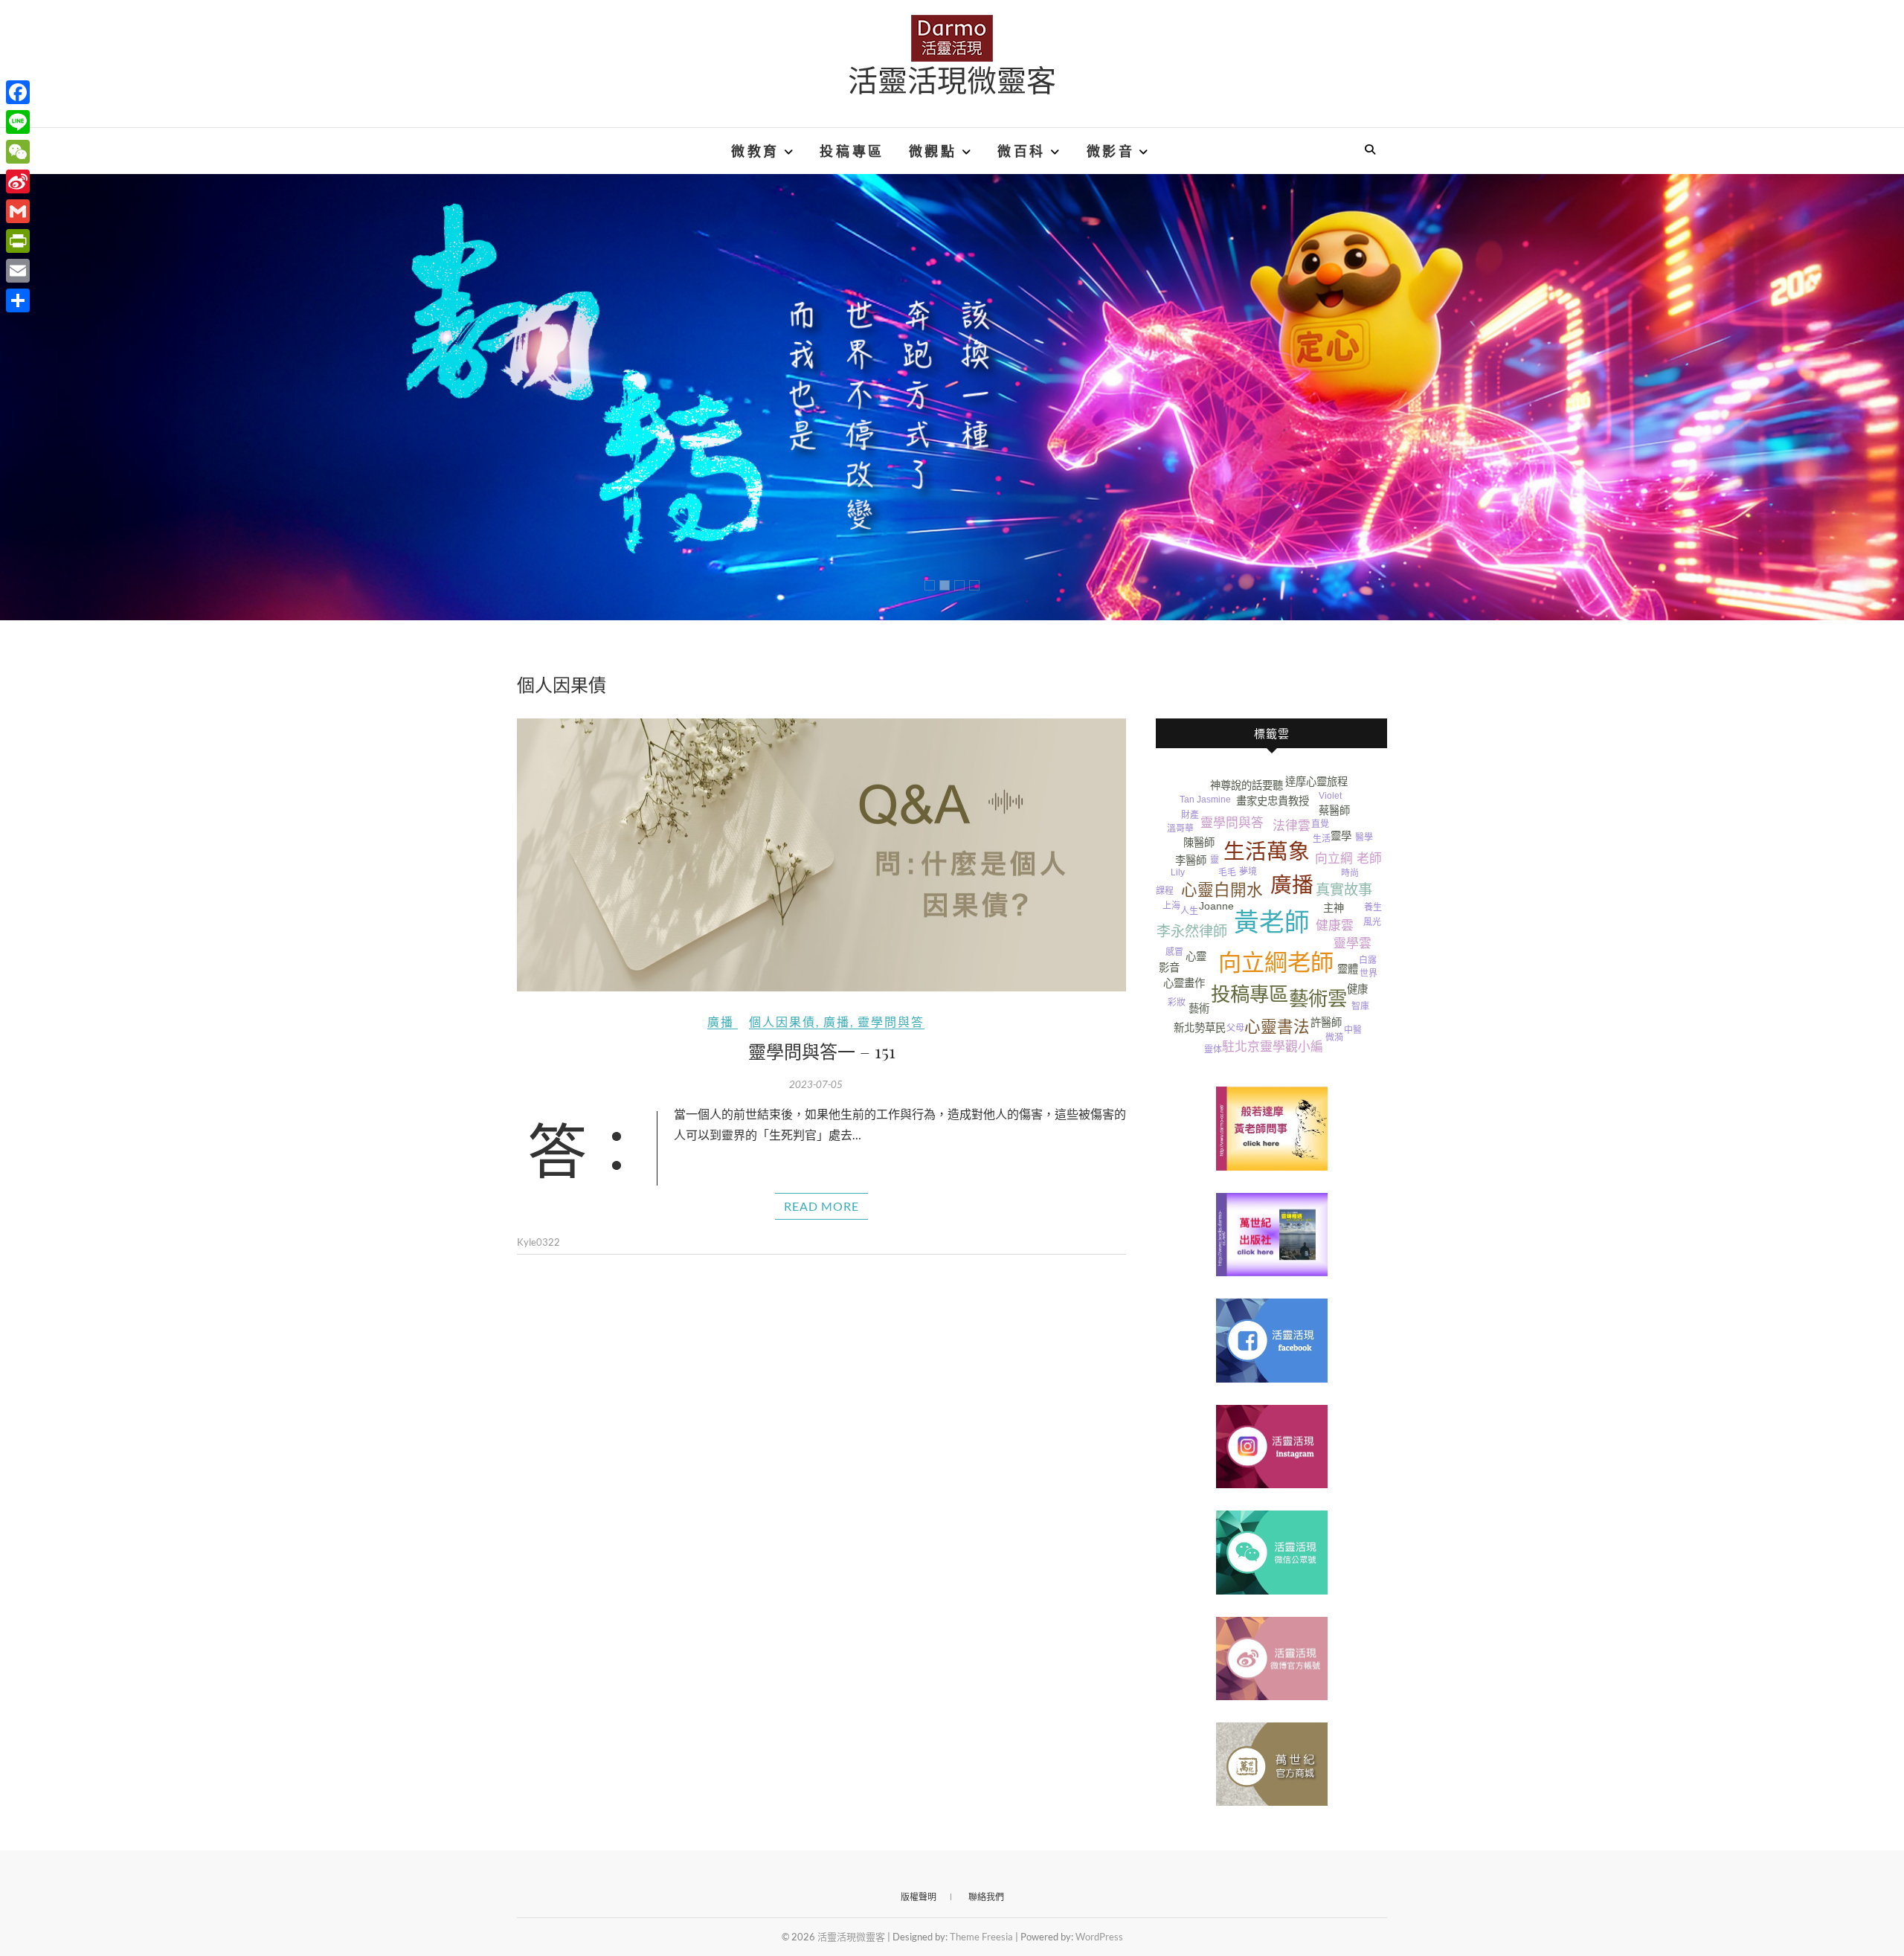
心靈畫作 (1184, 983)
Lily (1178, 872)
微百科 (1022, 151)
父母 (1235, 1028)
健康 (1357, 989)
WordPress (1099, 1937)
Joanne (1216, 906)
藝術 (1199, 1008)
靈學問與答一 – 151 (822, 1051)
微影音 (1111, 151)
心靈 (1196, 956)
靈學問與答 (891, 1022)
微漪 (1334, 1037)
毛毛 (1227, 872)
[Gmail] (18, 211)
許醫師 (1326, 1023)
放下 (1353, 909)
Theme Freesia (981, 1937)
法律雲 (1292, 826)
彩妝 (1177, 1003)
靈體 (1348, 969)
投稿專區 (852, 151)
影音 (1169, 968)
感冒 (1174, 952)
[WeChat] (18, 152)
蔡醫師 (1334, 811)
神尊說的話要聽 (1247, 785)
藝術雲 (1318, 999)
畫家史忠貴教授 (1273, 801)
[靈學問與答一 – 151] (821, 855)
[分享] (18, 300)
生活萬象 (1267, 852)
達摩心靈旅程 (1316, 782)
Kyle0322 (538, 1242)
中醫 (1353, 1030)
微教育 (755, 151)
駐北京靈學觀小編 (1273, 1047)
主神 (1334, 908)
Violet (1330, 796)
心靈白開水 (1222, 890)
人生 (1189, 911)
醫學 (1364, 837)
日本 (1368, 873)
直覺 (1320, 824)
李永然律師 (1192, 932)
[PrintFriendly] (18, 241)
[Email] (18, 271)
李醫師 (1191, 860)
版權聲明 (919, 1897)
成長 (1174, 845)
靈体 (1213, 1049)
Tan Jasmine (1205, 800)
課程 (1165, 891)
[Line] (18, 122)
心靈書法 (1277, 1027)
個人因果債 (782, 1022)
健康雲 (1335, 926)
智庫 (1360, 1006)
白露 (1368, 960)
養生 (1373, 907)
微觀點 (933, 151)
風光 (1372, 922)
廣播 (721, 1022)
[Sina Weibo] (18, 181)
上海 (1171, 906)
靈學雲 (1353, 943)
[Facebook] (18, 92)
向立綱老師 (1276, 963)
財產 (1190, 815)
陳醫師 (1199, 843)
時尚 (1350, 873)
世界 (1368, 974)
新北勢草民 (1200, 1028)
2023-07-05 (816, 1084)
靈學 (1341, 836)
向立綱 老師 (1348, 859)
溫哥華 (1180, 829)
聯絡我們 (986, 1897)
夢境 (1248, 872)
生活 (1322, 839)
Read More (821, 1206)
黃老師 (1272, 923)
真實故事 (1344, 890)
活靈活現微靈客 (952, 80)
